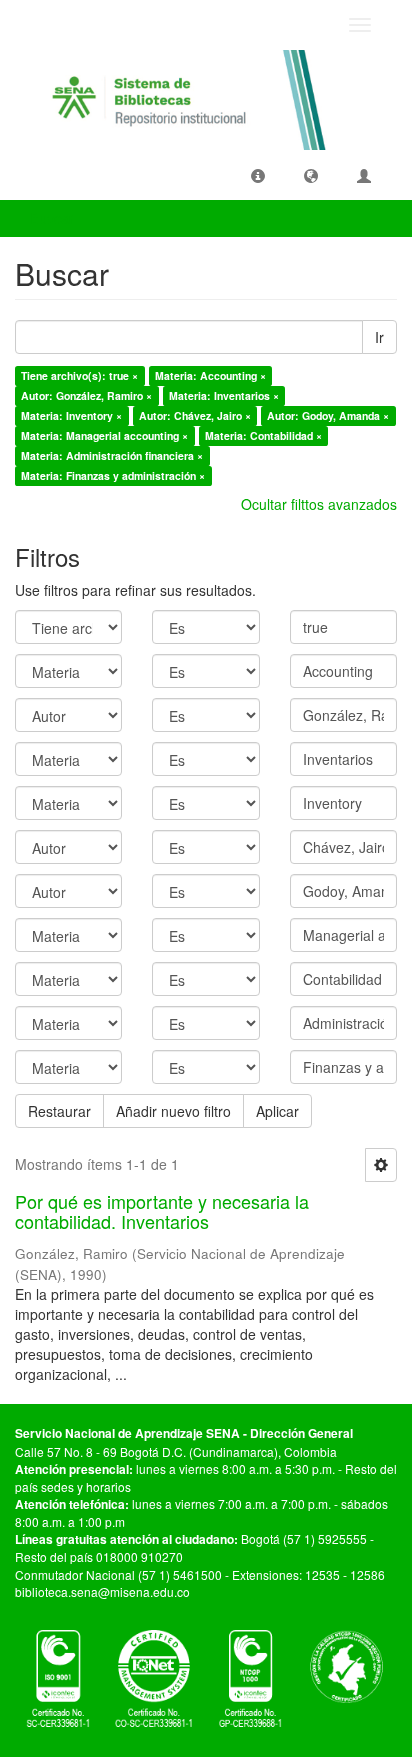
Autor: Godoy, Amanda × (328, 415)
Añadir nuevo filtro (173, 1111)
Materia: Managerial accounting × (104, 435)
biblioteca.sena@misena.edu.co (102, 1591)
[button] (258, 175)
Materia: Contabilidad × (263, 435)
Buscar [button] (54, 218)
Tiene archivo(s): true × (79, 375)
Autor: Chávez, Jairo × (195, 415)
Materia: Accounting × (210, 375)
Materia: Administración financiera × (112, 455)
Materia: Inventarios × (224, 395)
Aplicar (277, 1111)
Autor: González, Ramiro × (86, 395)
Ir (379, 337)
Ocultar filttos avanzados (319, 504)
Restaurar (59, 1111)
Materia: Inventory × (71, 415)
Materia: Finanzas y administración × (113, 475)
